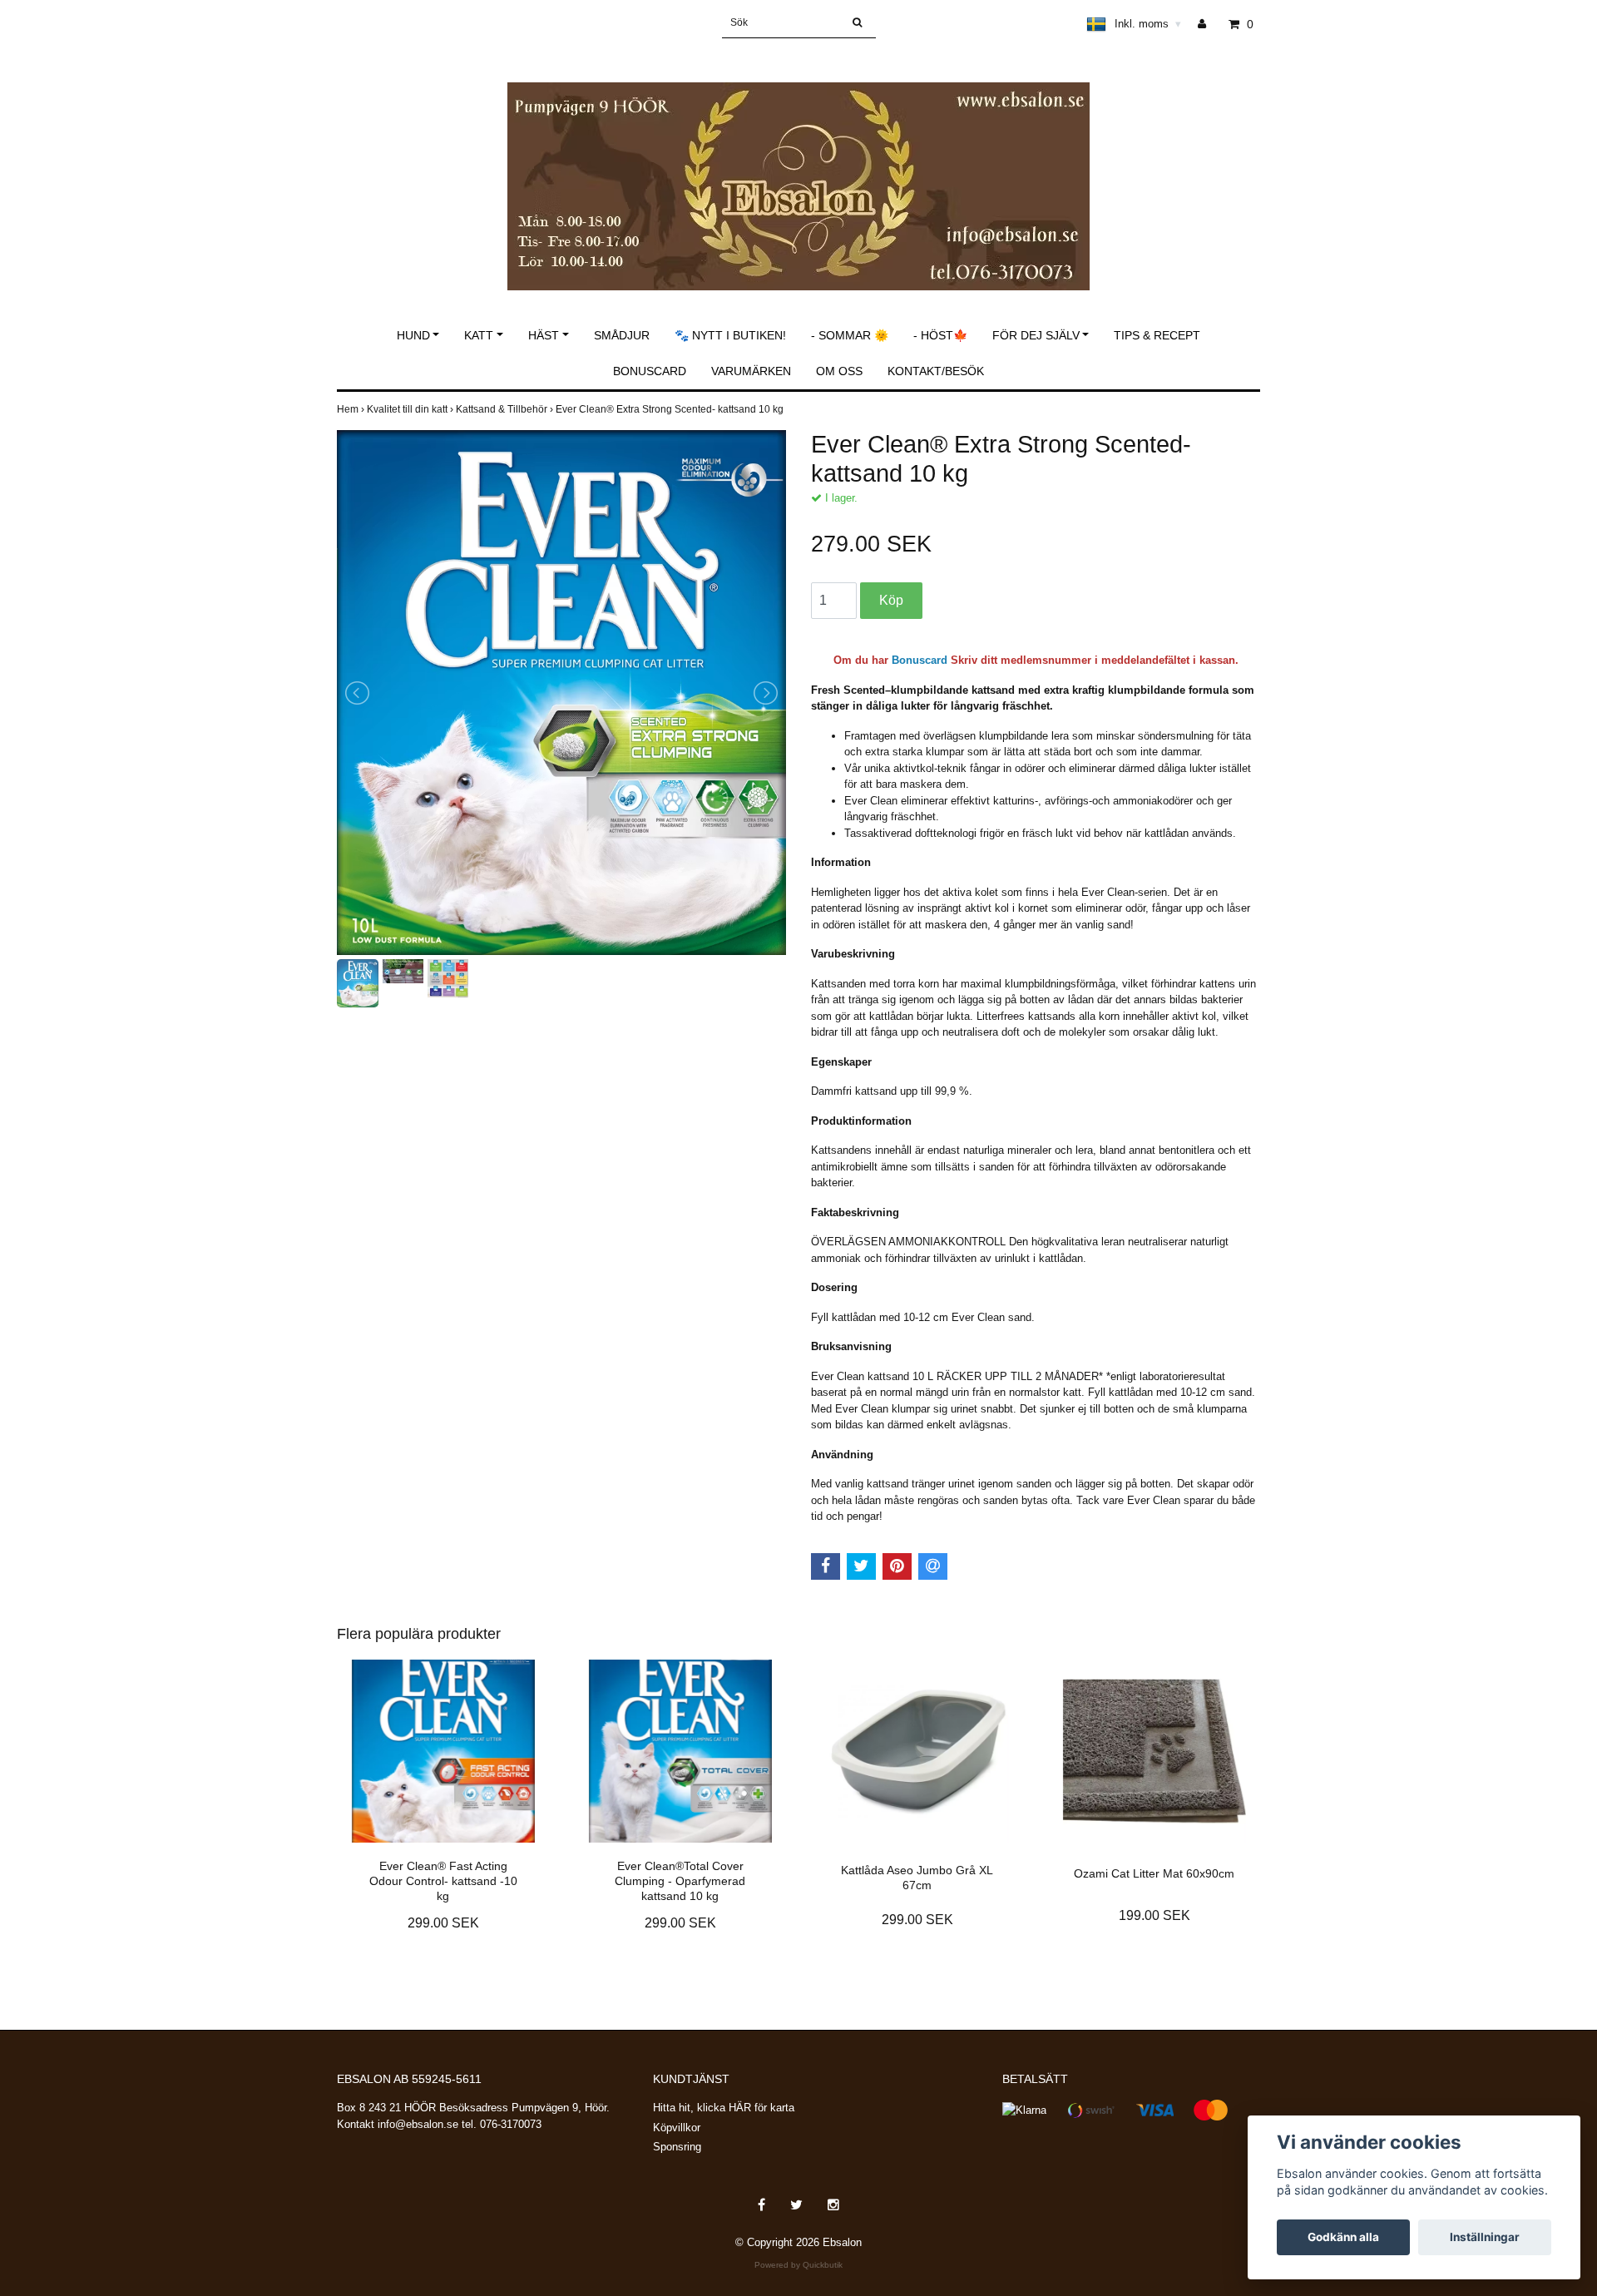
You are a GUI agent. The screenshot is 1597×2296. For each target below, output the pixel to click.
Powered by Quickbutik (798, 2265)
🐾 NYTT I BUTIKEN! (730, 335)
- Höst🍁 (940, 335)
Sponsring (677, 2147)
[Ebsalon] (798, 168)
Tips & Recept (1157, 335)
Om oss (839, 371)
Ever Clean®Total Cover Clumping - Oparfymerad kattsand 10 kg (680, 1881)
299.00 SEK (443, 1923)
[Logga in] (1208, 24)
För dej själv (1036, 335)
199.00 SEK (1154, 1915)
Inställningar (1485, 2237)
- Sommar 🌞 (850, 335)
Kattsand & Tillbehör (506, 409)
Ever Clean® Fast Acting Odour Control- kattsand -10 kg (443, 1881)
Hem (352, 409)
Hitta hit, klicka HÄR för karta (724, 2108)
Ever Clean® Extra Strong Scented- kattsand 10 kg (671, 409)
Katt (479, 335)
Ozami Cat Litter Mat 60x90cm (1154, 1873)
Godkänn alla (1343, 2237)
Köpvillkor (677, 2128)
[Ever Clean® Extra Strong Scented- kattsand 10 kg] (561, 693)
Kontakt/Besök (936, 371)
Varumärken (751, 371)
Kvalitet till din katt (411, 409)
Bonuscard (650, 371)
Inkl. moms (1148, 24)
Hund (413, 335)
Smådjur (622, 335)
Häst (544, 335)
